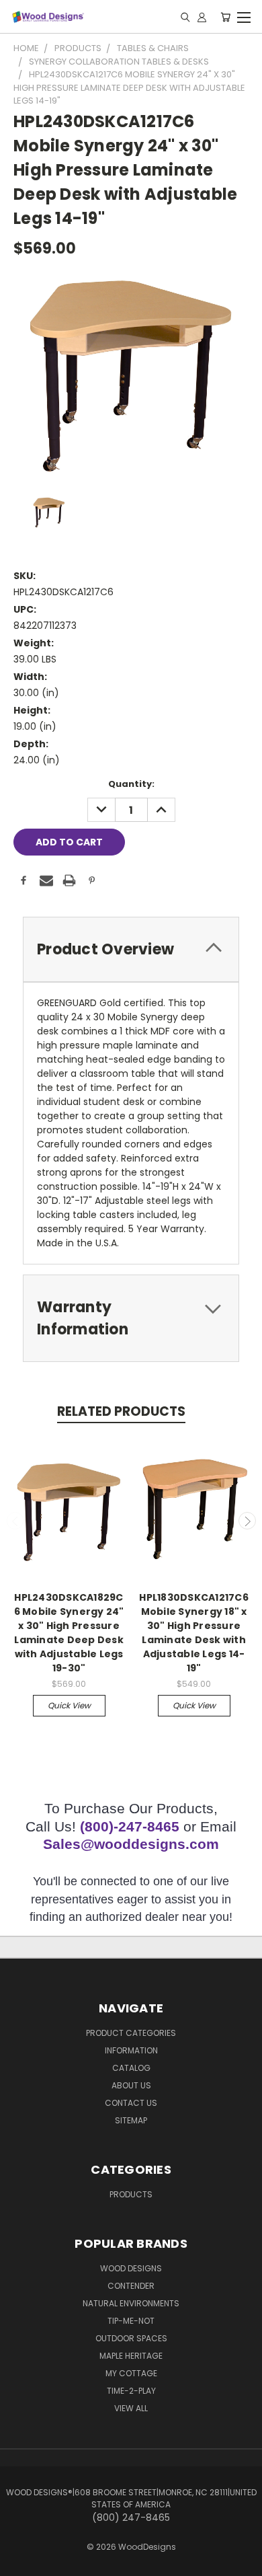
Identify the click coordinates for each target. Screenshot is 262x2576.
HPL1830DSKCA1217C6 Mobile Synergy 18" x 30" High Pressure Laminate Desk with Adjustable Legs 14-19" (194, 1633)
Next (247, 1521)
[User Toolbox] (202, 17)
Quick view (69, 1705)
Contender (131, 2286)
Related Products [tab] (121, 1411)
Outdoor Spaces (131, 2338)
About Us (131, 2085)
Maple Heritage (131, 2356)
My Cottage (131, 2373)
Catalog (131, 2068)
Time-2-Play (131, 2391)
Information (131, 2050)
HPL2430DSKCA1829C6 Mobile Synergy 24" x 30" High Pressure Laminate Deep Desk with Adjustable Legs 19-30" (69, 1633)
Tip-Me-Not (131, 2321)
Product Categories (131, 2033)
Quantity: (131, 784)
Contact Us (131, 2103)
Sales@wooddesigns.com (131, 1844)
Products (131, 2194)
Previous (15, 1521)
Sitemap (131, 2120)
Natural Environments (131, 2303)
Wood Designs (131, 2268)
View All (131, 2408)
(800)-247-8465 (130, 1826)
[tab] (131, 949)
